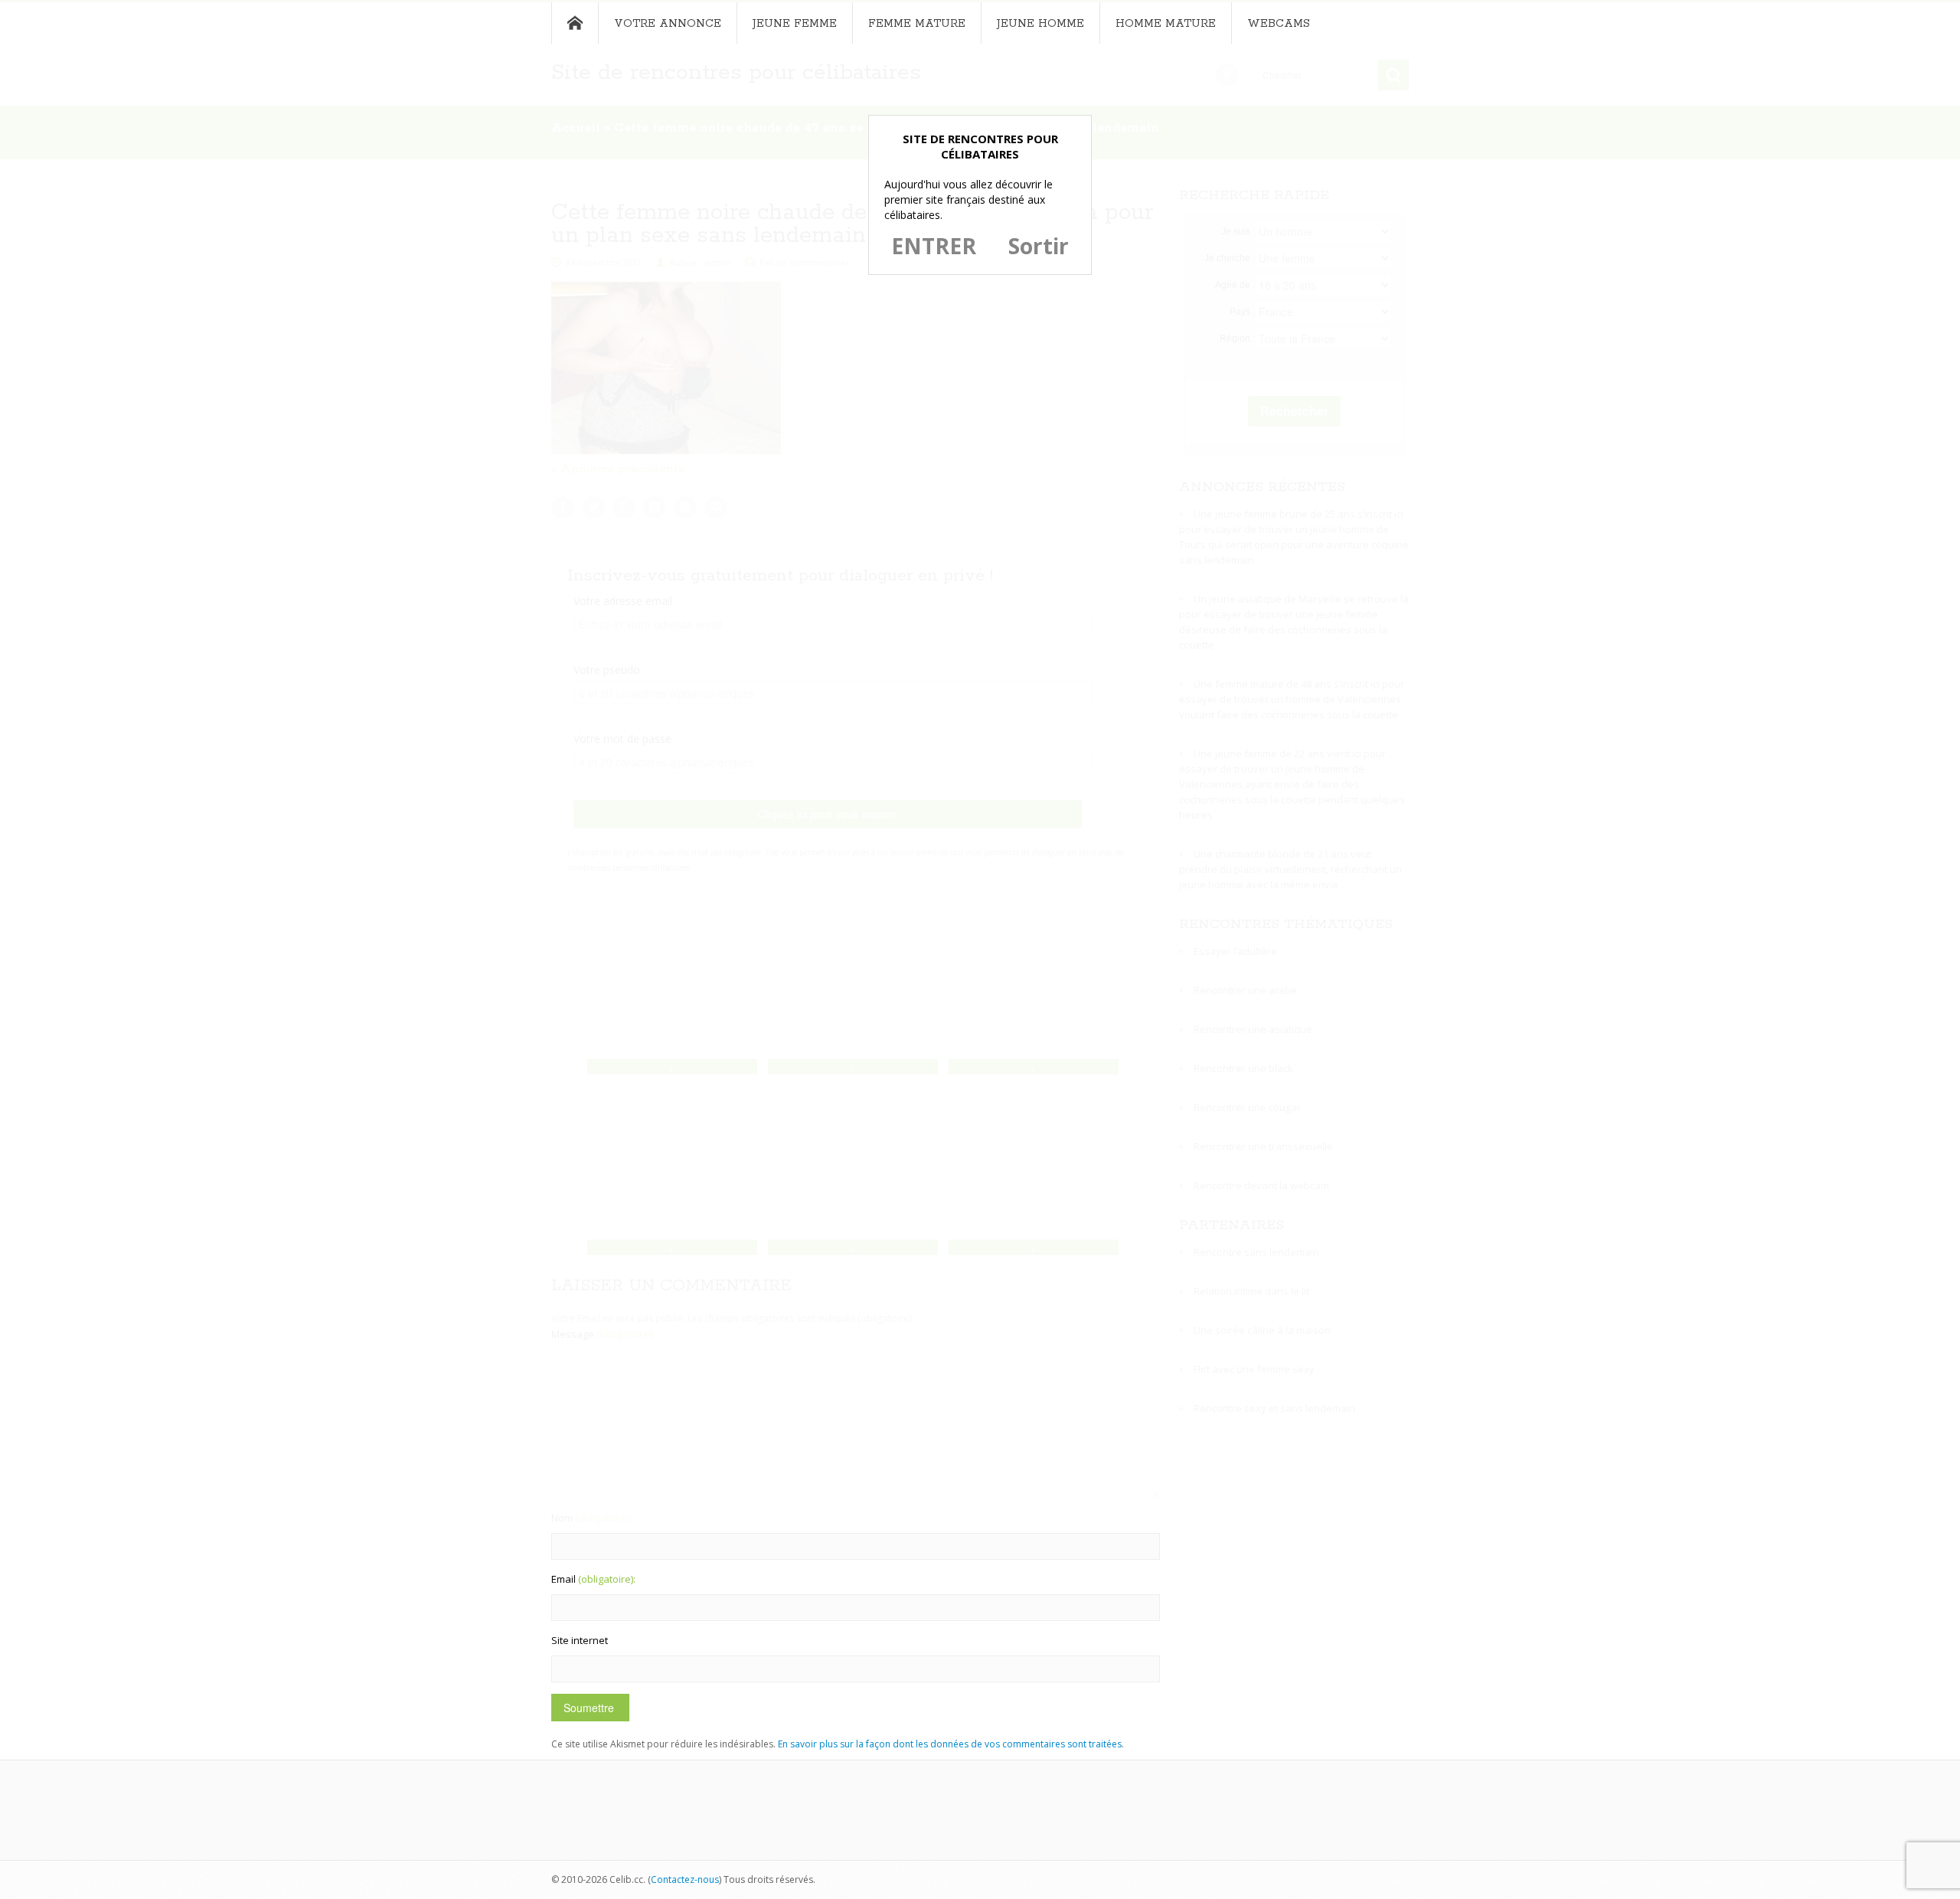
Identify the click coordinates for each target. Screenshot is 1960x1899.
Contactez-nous (685, 1879)
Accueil (575, 23)
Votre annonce (668, 24)
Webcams (1279, 24)
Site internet (580, 1640)
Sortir (1039, 246)
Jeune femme (795, 24)
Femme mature (917, 24)
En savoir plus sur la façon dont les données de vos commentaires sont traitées (950, 1744)
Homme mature (1166, 24)
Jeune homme (1040, 24)
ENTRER (934, 246)
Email (593, 1579)
